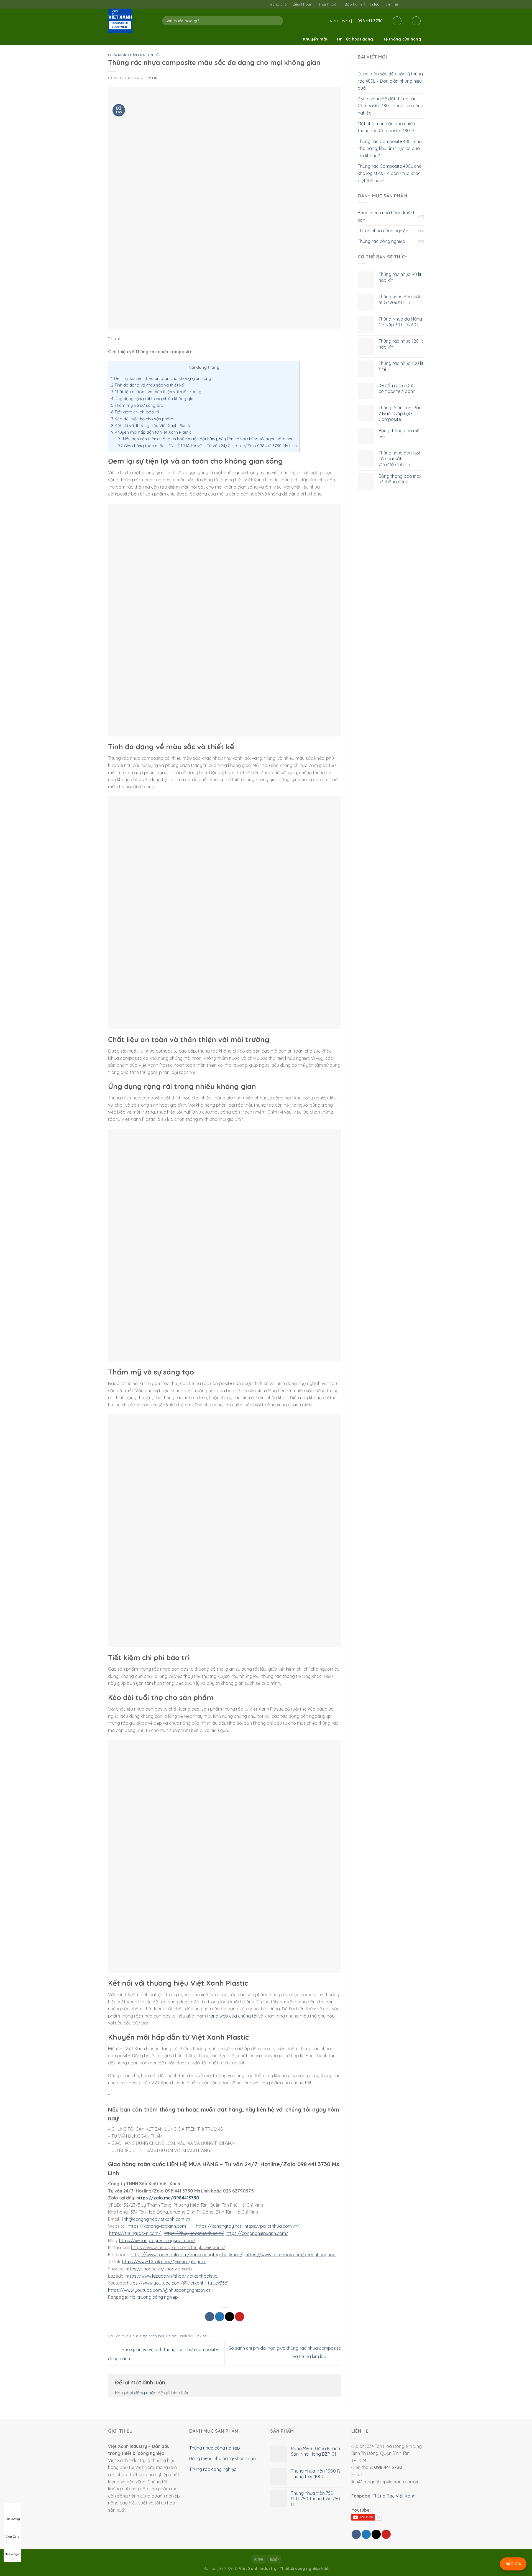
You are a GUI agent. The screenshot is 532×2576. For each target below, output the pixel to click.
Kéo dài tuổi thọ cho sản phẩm (142, 419)
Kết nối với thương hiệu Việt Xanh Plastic (151, 425)
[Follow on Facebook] (404, 4)
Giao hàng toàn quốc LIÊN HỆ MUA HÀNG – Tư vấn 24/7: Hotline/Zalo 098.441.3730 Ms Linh (207, 446)
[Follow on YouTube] (421, 4)
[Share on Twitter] (220, 2317)
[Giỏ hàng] (416, 21)
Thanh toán (329, 4)
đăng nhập (145, 2393)
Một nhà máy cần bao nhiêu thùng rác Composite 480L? (386, 127)
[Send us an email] (410, 4)
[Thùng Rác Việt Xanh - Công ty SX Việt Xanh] (131, 21)
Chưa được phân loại (127, 55)
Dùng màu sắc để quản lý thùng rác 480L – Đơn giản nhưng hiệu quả (390, 81)
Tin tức (374, 4)
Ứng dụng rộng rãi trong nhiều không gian (153, 399)
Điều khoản (302, 4)
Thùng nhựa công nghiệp (383, 231)
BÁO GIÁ (513, 2564)
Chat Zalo (12, 2537)
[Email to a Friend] (230, 2317)
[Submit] (277, 21)
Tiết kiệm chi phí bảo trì (135, 412)
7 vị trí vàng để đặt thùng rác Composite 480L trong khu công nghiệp (391, 106)
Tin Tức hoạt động (355, 39)
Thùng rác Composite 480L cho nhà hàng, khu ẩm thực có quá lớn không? (390, 148)
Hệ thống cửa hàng (402, 39)
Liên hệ (392, 4)
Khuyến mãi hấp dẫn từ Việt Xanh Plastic (151, 432)
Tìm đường (13, 2519)
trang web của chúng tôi (232, 2016)
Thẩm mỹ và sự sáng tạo (137, 405)
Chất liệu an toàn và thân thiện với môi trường (156, 392)
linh (156, 78)
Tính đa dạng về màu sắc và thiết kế (148, 385)
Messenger (12, 2554)
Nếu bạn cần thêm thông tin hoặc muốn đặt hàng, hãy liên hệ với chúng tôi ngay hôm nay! (206, 439)
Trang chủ (278, 4)
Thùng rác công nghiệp (381, 241)
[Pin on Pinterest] (240, 2317)
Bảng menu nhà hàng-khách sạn (387, 216)
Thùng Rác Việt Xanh (394, 2496)
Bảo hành (353, 4)
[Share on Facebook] (210, 2317)
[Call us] (415, 4)
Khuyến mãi (315, 39)
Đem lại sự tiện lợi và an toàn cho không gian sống (161, 378)
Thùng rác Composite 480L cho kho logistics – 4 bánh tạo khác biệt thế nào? (390, 173)
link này (202, 2336)
